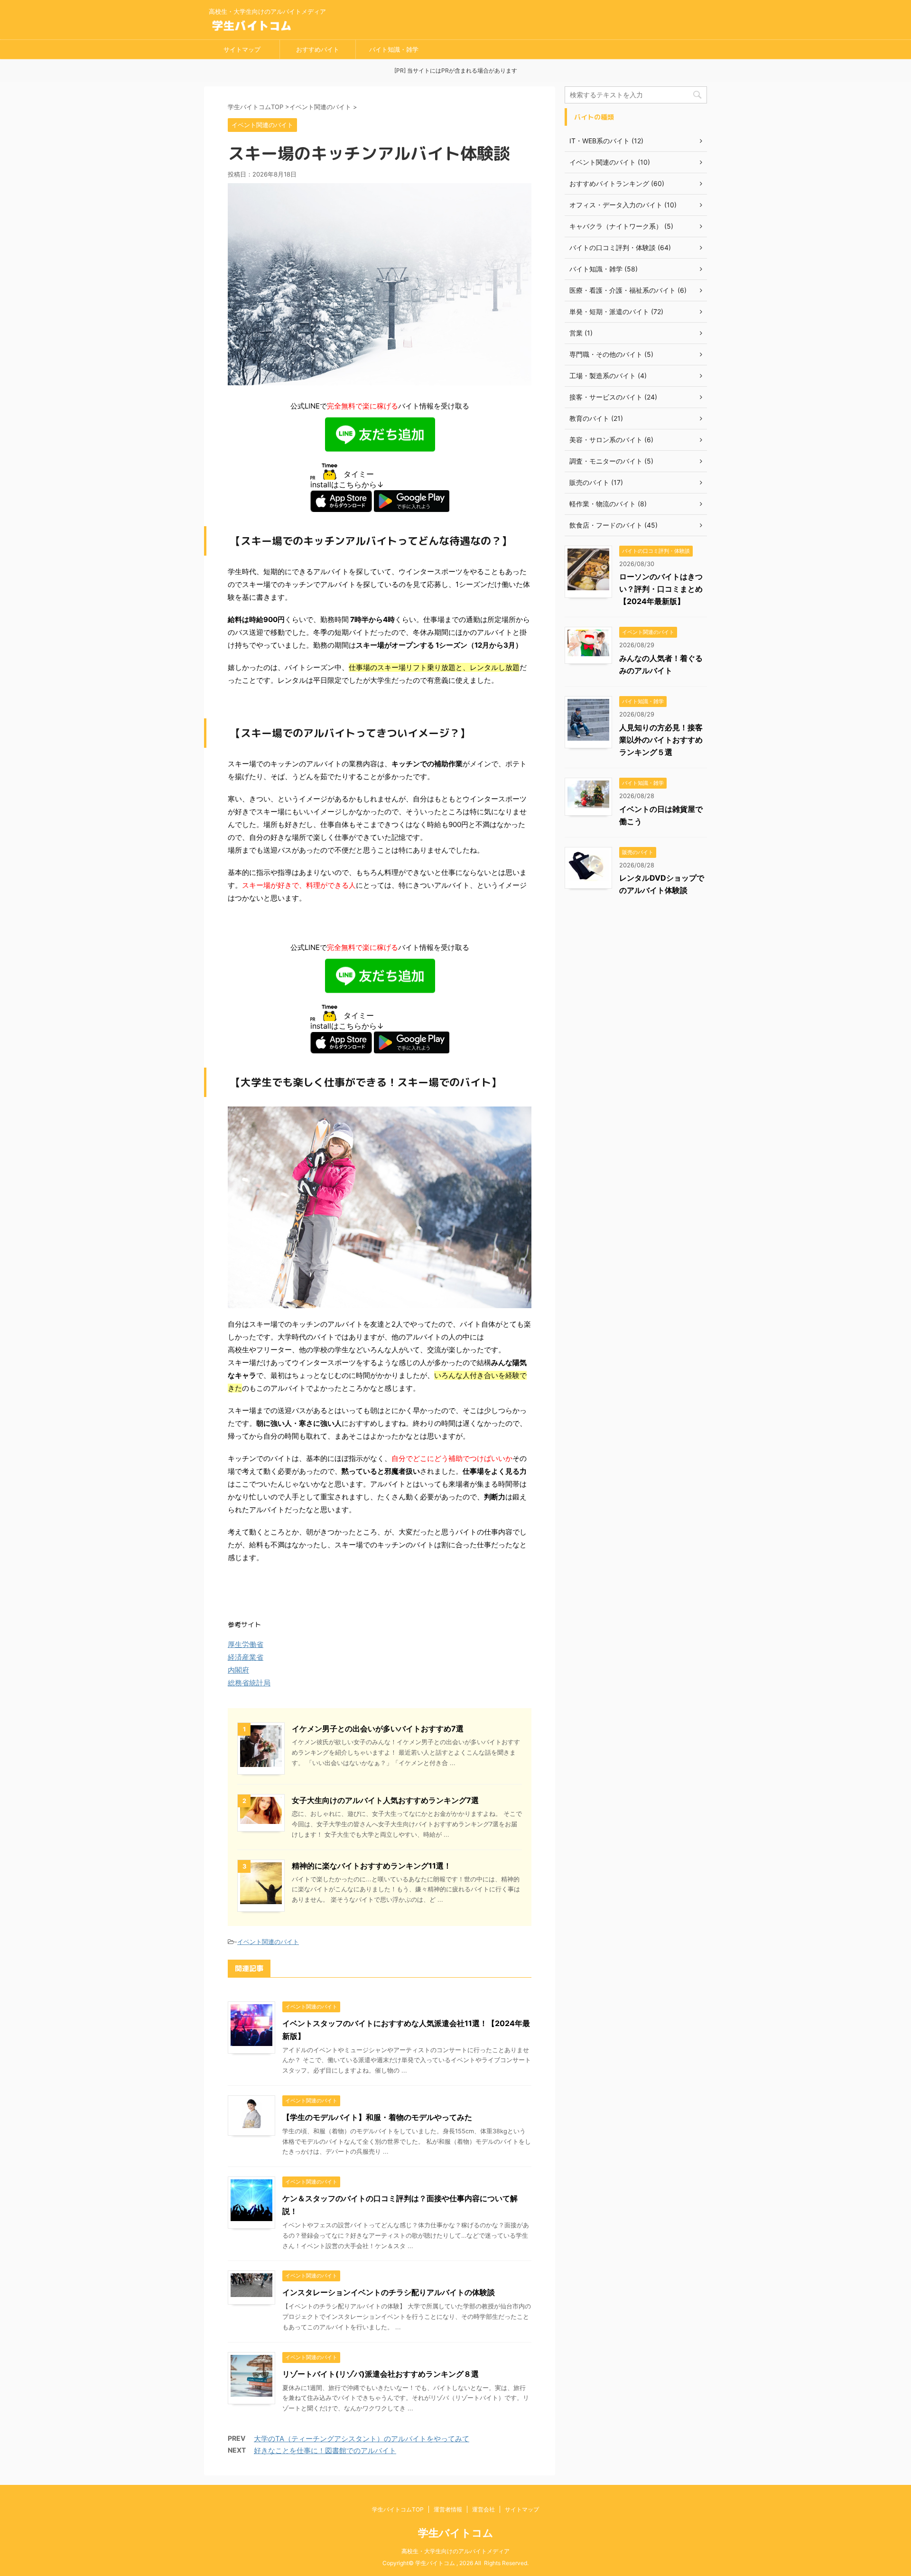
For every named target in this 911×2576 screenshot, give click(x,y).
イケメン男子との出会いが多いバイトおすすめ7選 (378, 1729)
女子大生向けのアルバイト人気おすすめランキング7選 (385, 1800)
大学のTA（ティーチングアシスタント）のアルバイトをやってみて (362, 2439)
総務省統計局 (249, 1683)
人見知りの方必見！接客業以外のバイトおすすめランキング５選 (661, 740)
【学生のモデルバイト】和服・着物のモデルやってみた (377, 2117)
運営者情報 (448, 2509)
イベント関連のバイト (268, 1942)
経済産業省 (246, 1657)
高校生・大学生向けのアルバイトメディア (455, 2551)
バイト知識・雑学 (394, 49)
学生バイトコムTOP (398, 2509)
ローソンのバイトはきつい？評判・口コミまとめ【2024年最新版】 (661, 589)
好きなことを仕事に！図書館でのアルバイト (325, 2450)
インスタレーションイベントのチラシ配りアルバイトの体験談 (389, 2292)
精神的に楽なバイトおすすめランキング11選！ (372, 1866)
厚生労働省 (246, 1644)
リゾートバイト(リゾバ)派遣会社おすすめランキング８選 (381, 2374)
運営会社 (483, 2509)
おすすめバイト (318, 49)
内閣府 (238, 1670)
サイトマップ (242, 49)
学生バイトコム (456, 2533)
